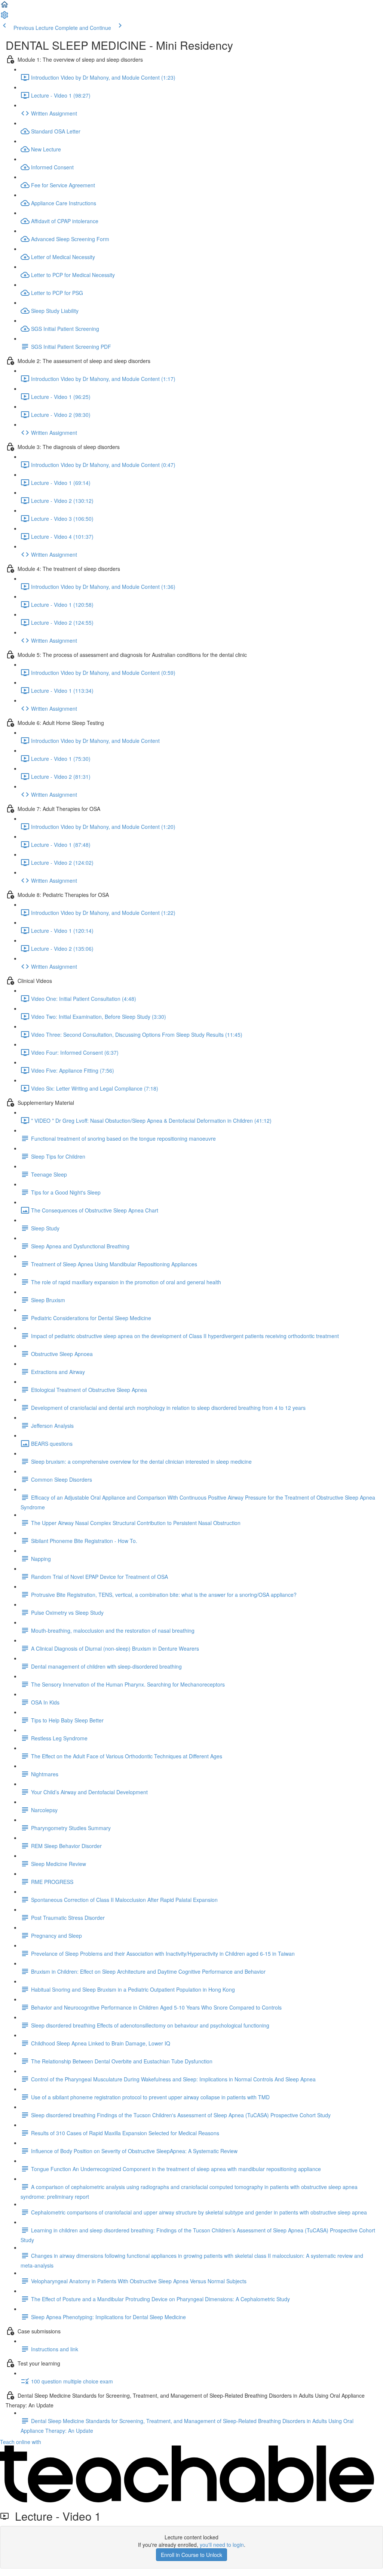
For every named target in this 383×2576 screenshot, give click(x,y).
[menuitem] (4, 17)
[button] (4, 7)
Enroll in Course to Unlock (191, 2555)
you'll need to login (222, 2545)
